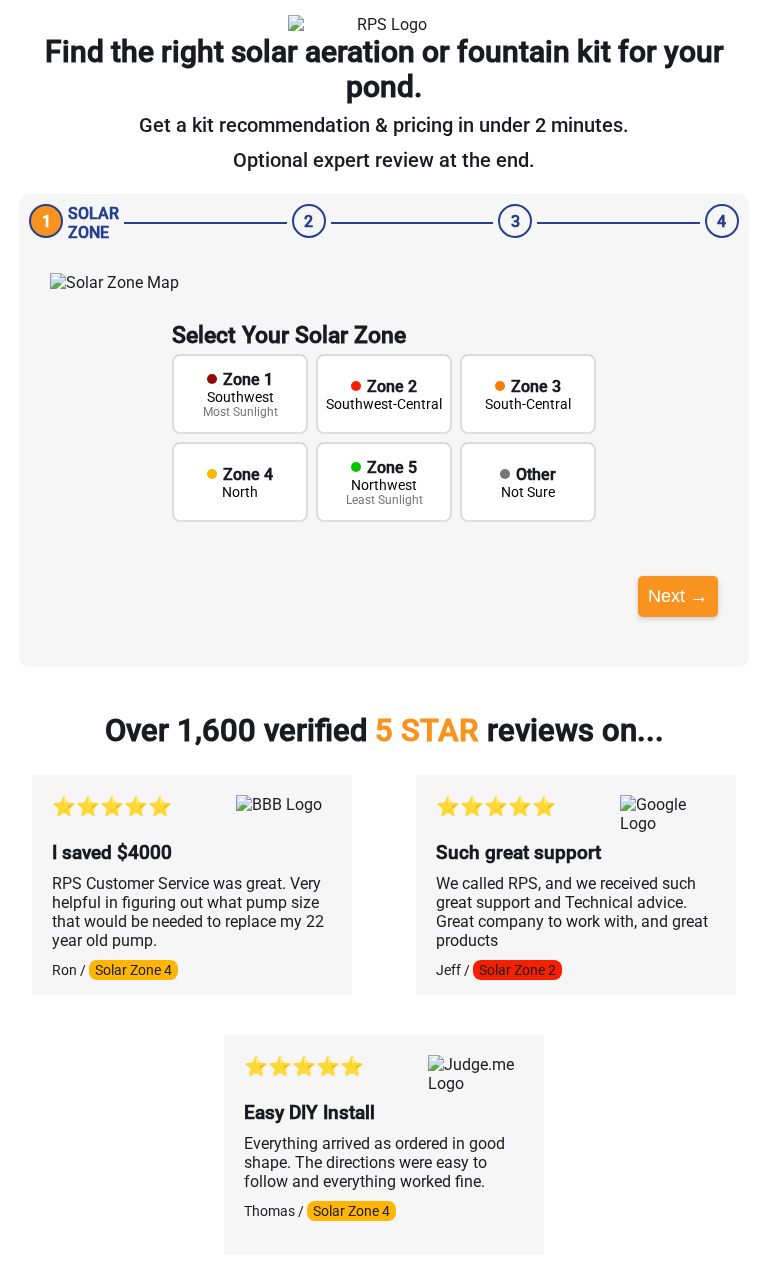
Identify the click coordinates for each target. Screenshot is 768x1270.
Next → (678, 596)
